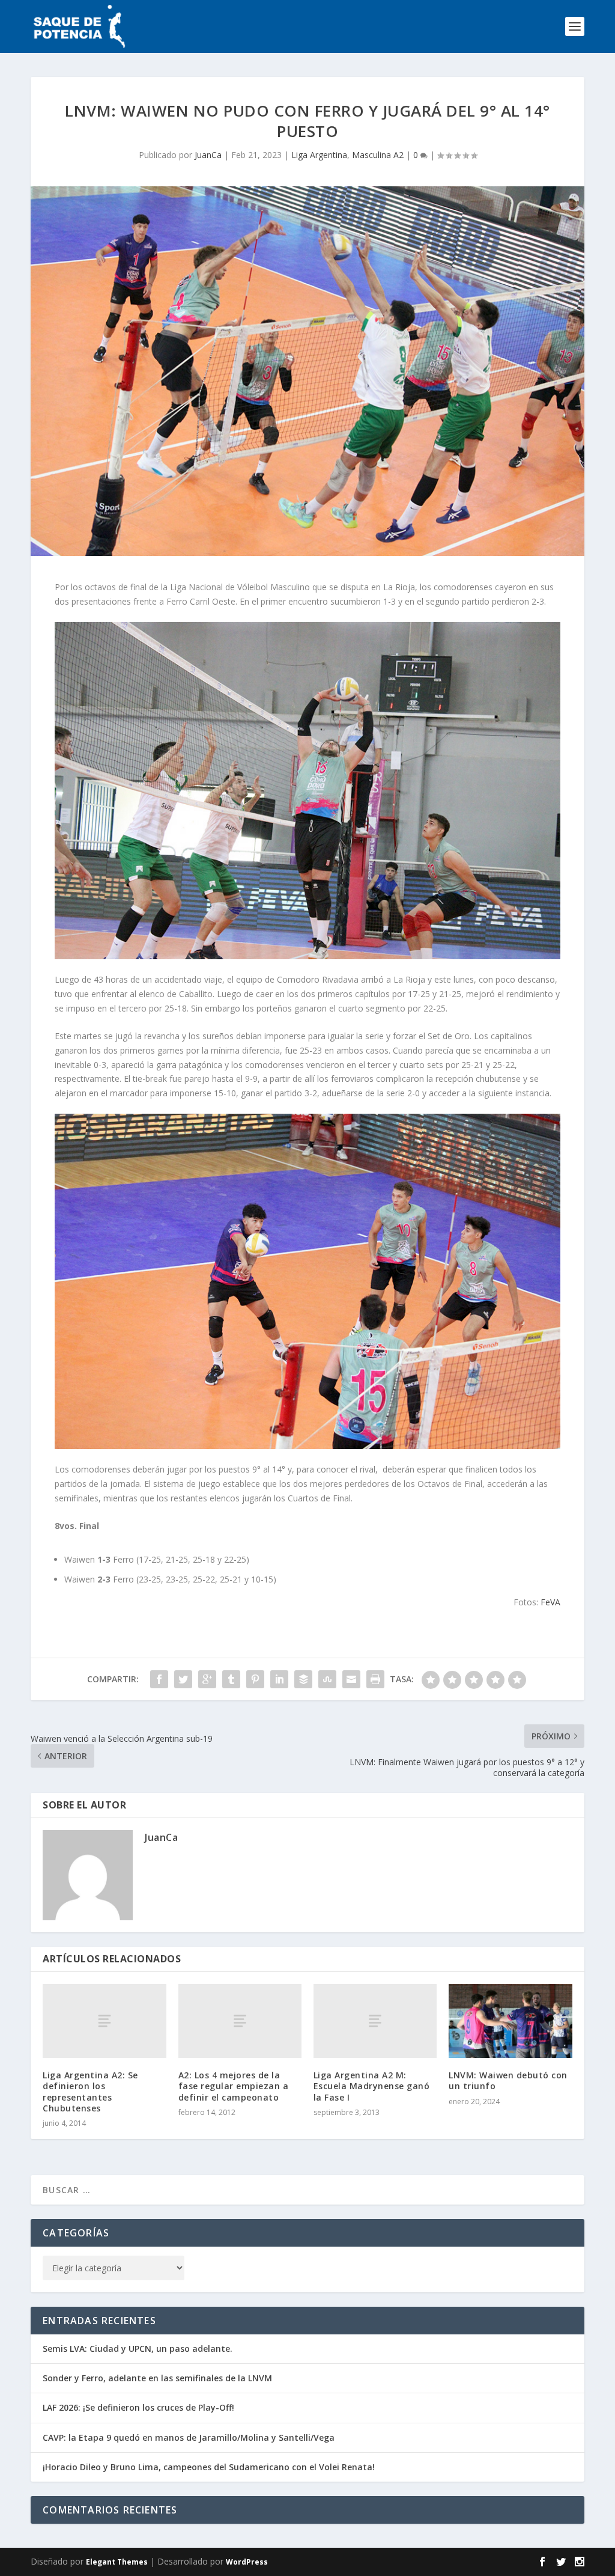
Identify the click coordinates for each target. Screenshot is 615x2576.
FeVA (550, 1602)
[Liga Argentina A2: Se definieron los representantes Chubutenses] (104, 2021)
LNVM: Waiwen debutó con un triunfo (508, 2080)
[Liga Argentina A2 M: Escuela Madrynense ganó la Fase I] (375, 2021)
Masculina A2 (378, 155)
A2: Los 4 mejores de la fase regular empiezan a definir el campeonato (234, 2086)
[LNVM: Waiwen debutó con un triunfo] (510, 2021)
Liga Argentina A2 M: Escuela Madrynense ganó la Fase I (372, 2086)
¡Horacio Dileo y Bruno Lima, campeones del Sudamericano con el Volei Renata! (209, 2467)
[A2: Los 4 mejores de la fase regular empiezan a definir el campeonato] (240, 2021)
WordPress (247, 2562)
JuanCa (208, 155)
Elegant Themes (117, 2562)
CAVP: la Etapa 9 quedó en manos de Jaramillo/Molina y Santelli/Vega (189, 2437)
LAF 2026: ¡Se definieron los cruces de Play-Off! (138, 2407)
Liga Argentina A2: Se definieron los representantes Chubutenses (90, 2092)
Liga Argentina (319, 155)
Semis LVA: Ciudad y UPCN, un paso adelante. (138, 2349)
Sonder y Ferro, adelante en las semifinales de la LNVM (157, 2378)
